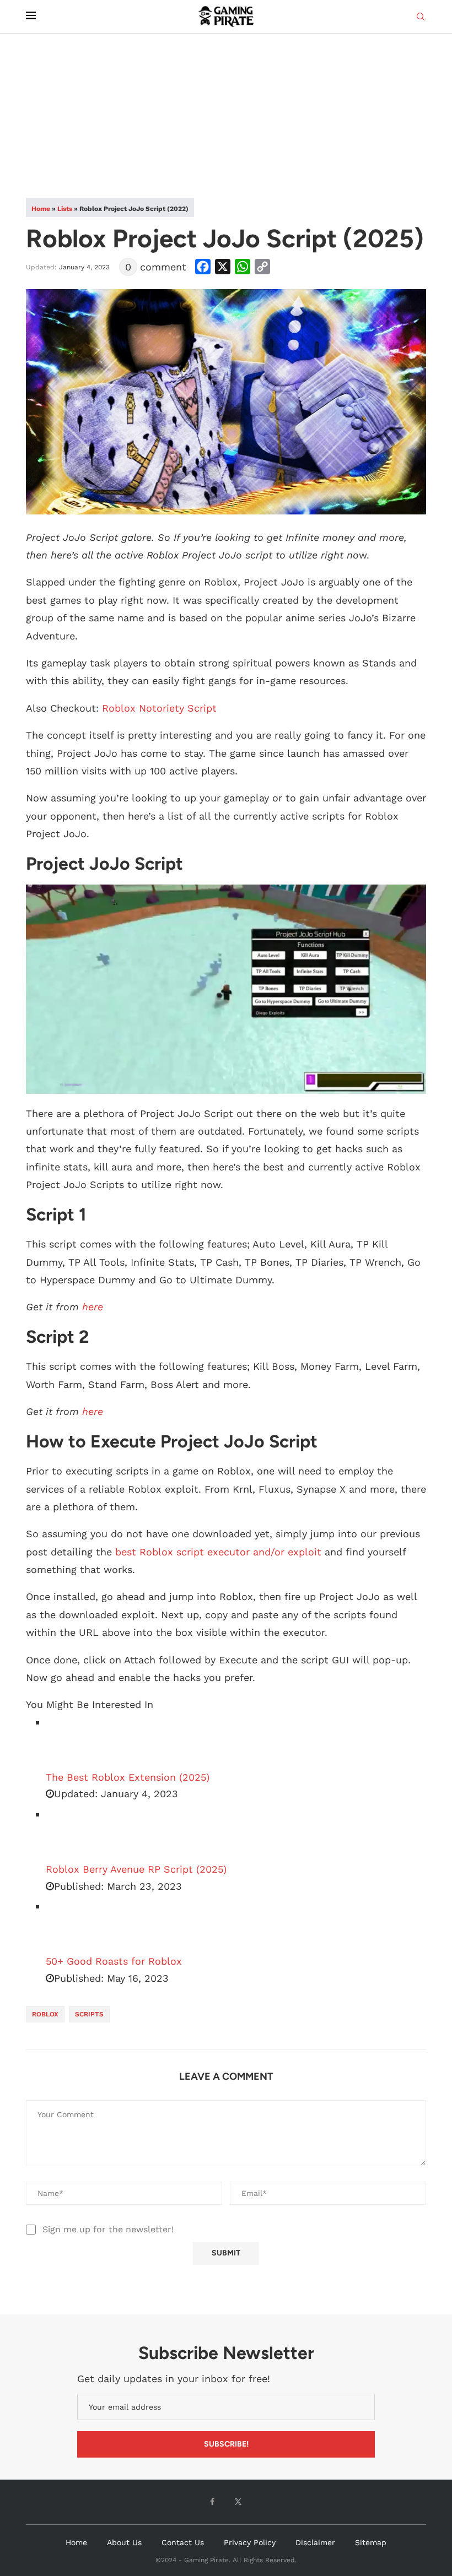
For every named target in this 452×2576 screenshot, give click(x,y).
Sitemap (371, 2542)
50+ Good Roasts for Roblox (114, 1961)
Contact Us (183, 2542)
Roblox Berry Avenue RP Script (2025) (136, 1869)
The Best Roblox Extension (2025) (128, 1777)
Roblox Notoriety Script (159, 708)
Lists (65, 209)
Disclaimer (315, 2542)
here (93, 1307)
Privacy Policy (250, 2542)
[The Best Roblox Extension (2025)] (73, 1742)
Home (41, 209)
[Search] (421, 17)
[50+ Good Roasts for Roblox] (73, 1926)
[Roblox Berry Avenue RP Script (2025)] (73, 1834)
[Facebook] (212, 2502)
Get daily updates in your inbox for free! (174, 2379)
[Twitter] (238, 2502)
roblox (45, 2014)
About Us (124, 2542)
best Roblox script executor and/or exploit (218, 1552)
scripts (89, 2014)
